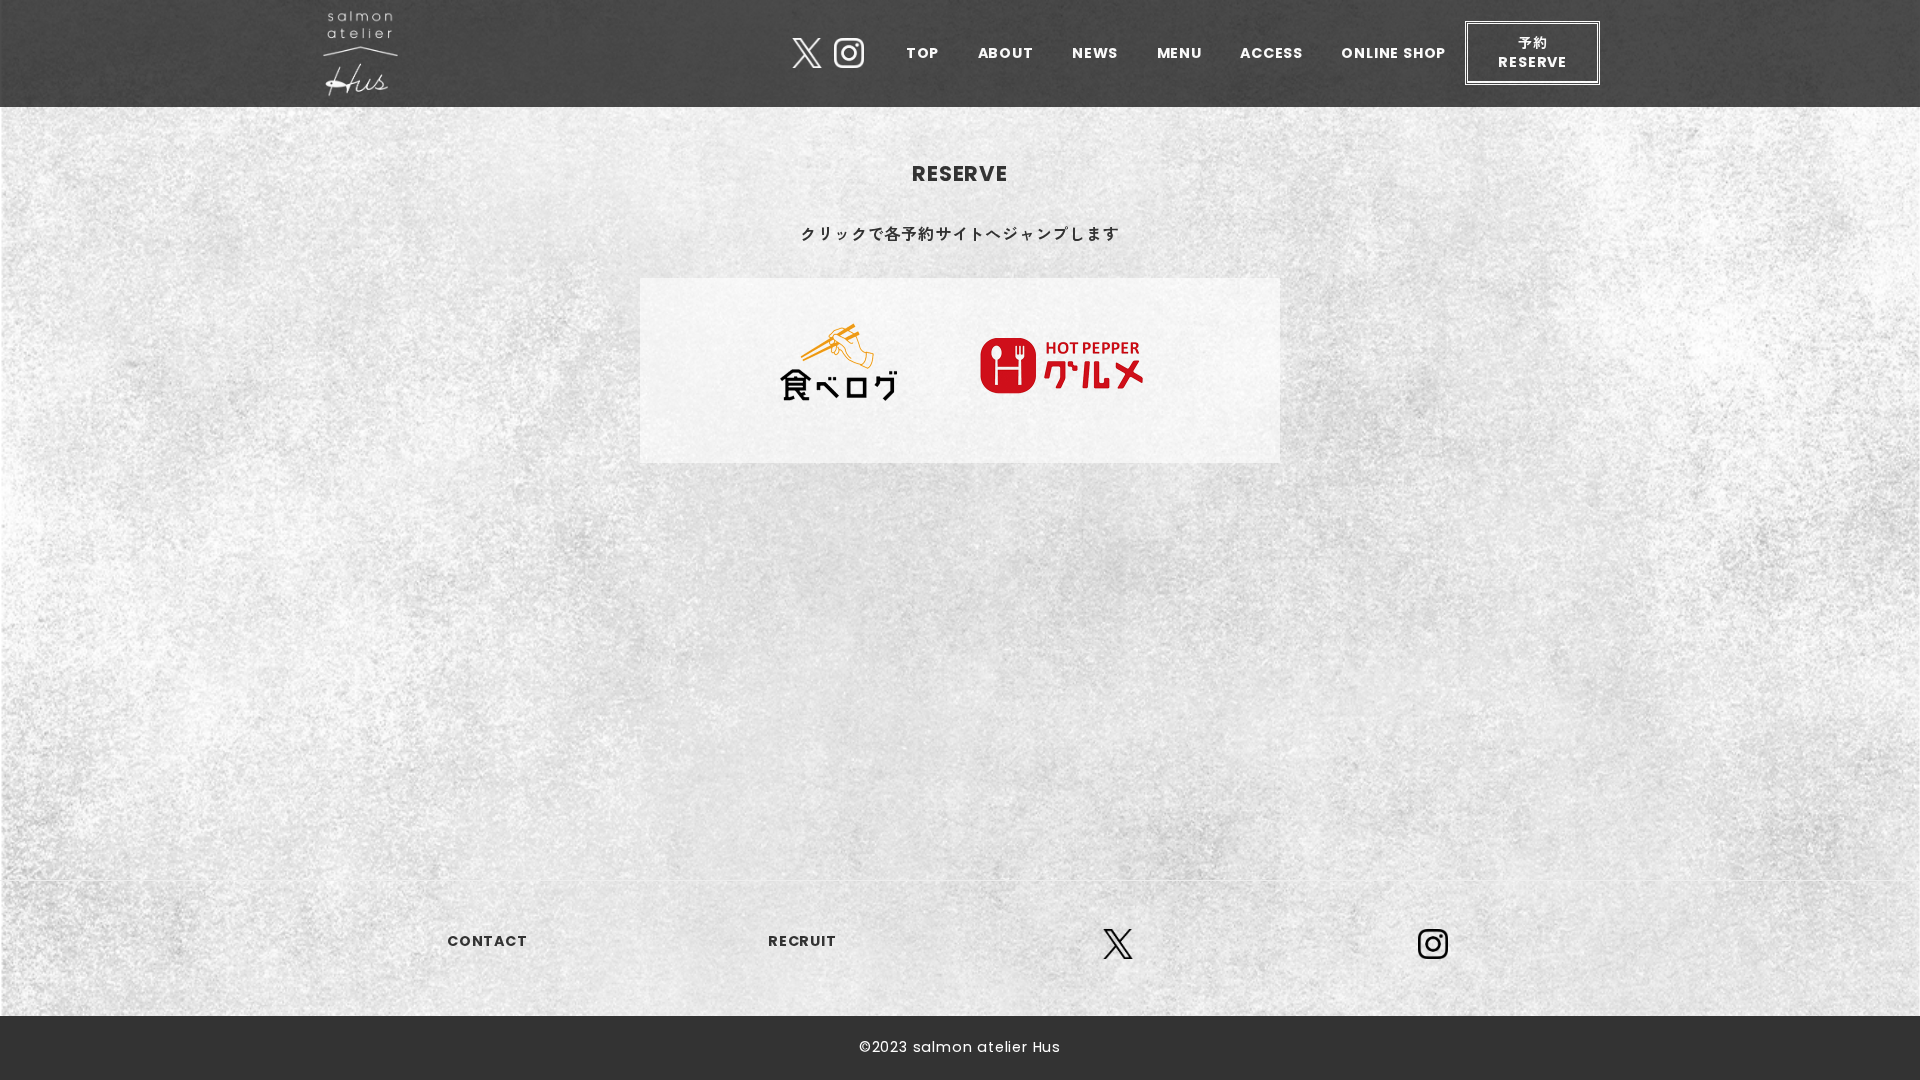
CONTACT (487, 941)
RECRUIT (802, 941)
